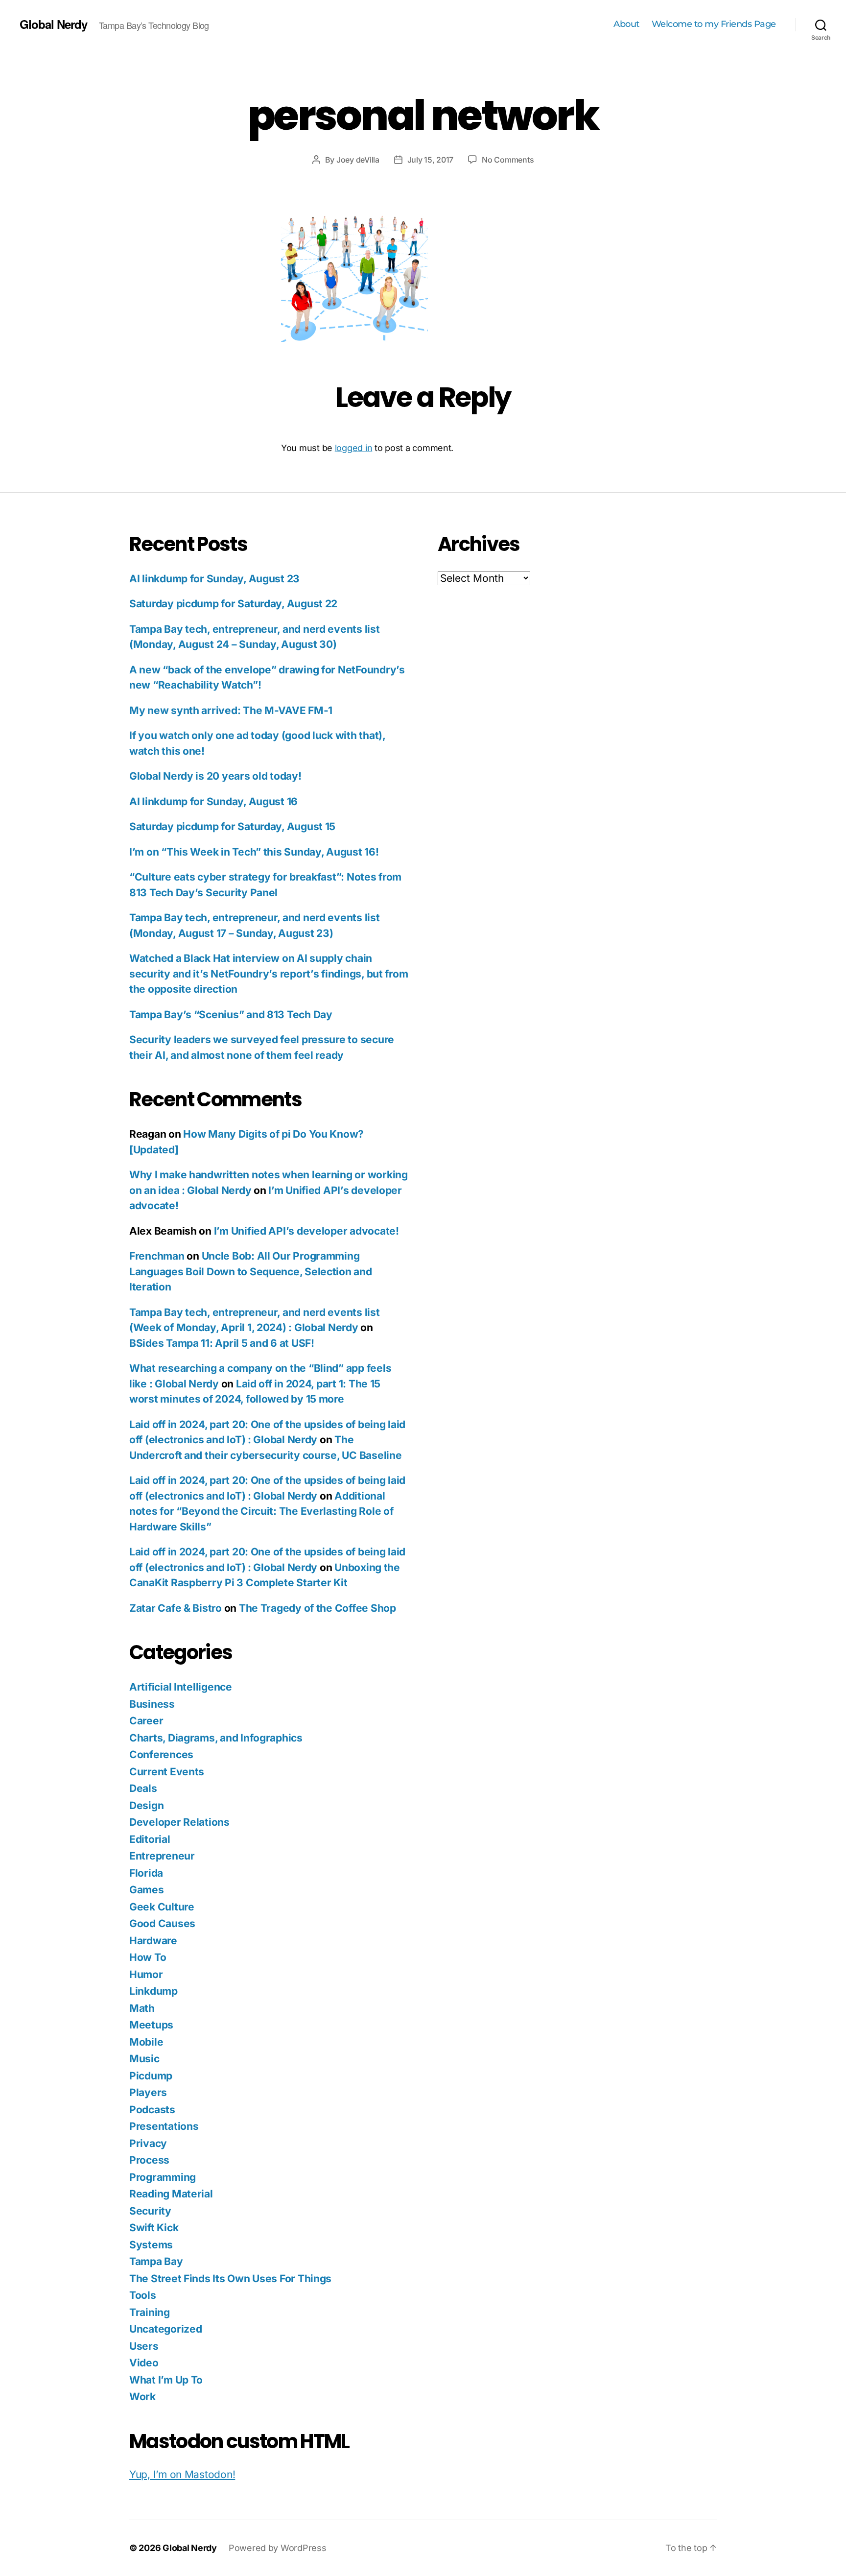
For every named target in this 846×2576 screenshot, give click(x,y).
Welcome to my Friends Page (714, 24)
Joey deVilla (358, 160)
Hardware (153, 1941)
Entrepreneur (162, 1856)
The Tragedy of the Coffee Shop (317, 1608)
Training (150, 2312)
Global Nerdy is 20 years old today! (215, 776)
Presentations (164, 2126)
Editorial (150, 1839)
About (626, 24)
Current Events (167, 1772)
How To (148, 1957)
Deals (143, 1788)
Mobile (146, 2042)
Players (148, 2092)
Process (149, 2160)
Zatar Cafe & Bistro (176, 1608)
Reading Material (171, 2194)
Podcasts (152, 2110)
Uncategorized (166, 2329)
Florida (146, 1873)
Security (150, 2211)
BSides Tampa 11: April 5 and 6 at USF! (222, 1343)
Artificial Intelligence (181, 1687)
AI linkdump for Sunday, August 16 (213, 801)
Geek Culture (162, 1907)
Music (144, 2059)
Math (142, 2008)
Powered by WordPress (278, 2548)
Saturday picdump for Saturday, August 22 (233, 604)
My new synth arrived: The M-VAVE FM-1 (231, 710)
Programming (163, 2177)
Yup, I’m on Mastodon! (182, 2474)
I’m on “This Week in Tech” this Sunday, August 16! (254, 852)
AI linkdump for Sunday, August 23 (214, 579)
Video (144, 2363)
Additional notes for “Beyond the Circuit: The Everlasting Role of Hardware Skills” (261, 1511)
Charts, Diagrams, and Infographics (216, 1738)
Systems (151, 2245)
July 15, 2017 (431, 160)
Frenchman (157, 1256)
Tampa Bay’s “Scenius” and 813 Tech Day (231, 1014)
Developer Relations (179, 1822)
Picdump (151, 2076)
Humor (146, 1974)
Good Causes (162, 1923)
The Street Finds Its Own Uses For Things (230, 2278)
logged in (354, 448)
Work (142, 2397)
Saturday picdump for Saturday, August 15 (232, 826)
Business (152, 1704)
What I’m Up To (166, 2380)
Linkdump (153, 1991)
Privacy (148, 2143)
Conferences (161, 1754)
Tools (143, 2295)
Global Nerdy (53, 24)
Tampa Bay (156, 2261)
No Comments (508, 160)
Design (146, 1805)
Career (146, 1721)
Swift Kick (154, 2228)
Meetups (151, 2025)
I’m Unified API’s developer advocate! (306, 1231)
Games (147, 1890)
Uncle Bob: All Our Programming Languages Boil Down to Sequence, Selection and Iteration (251, 1271)
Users (144, 2346)
